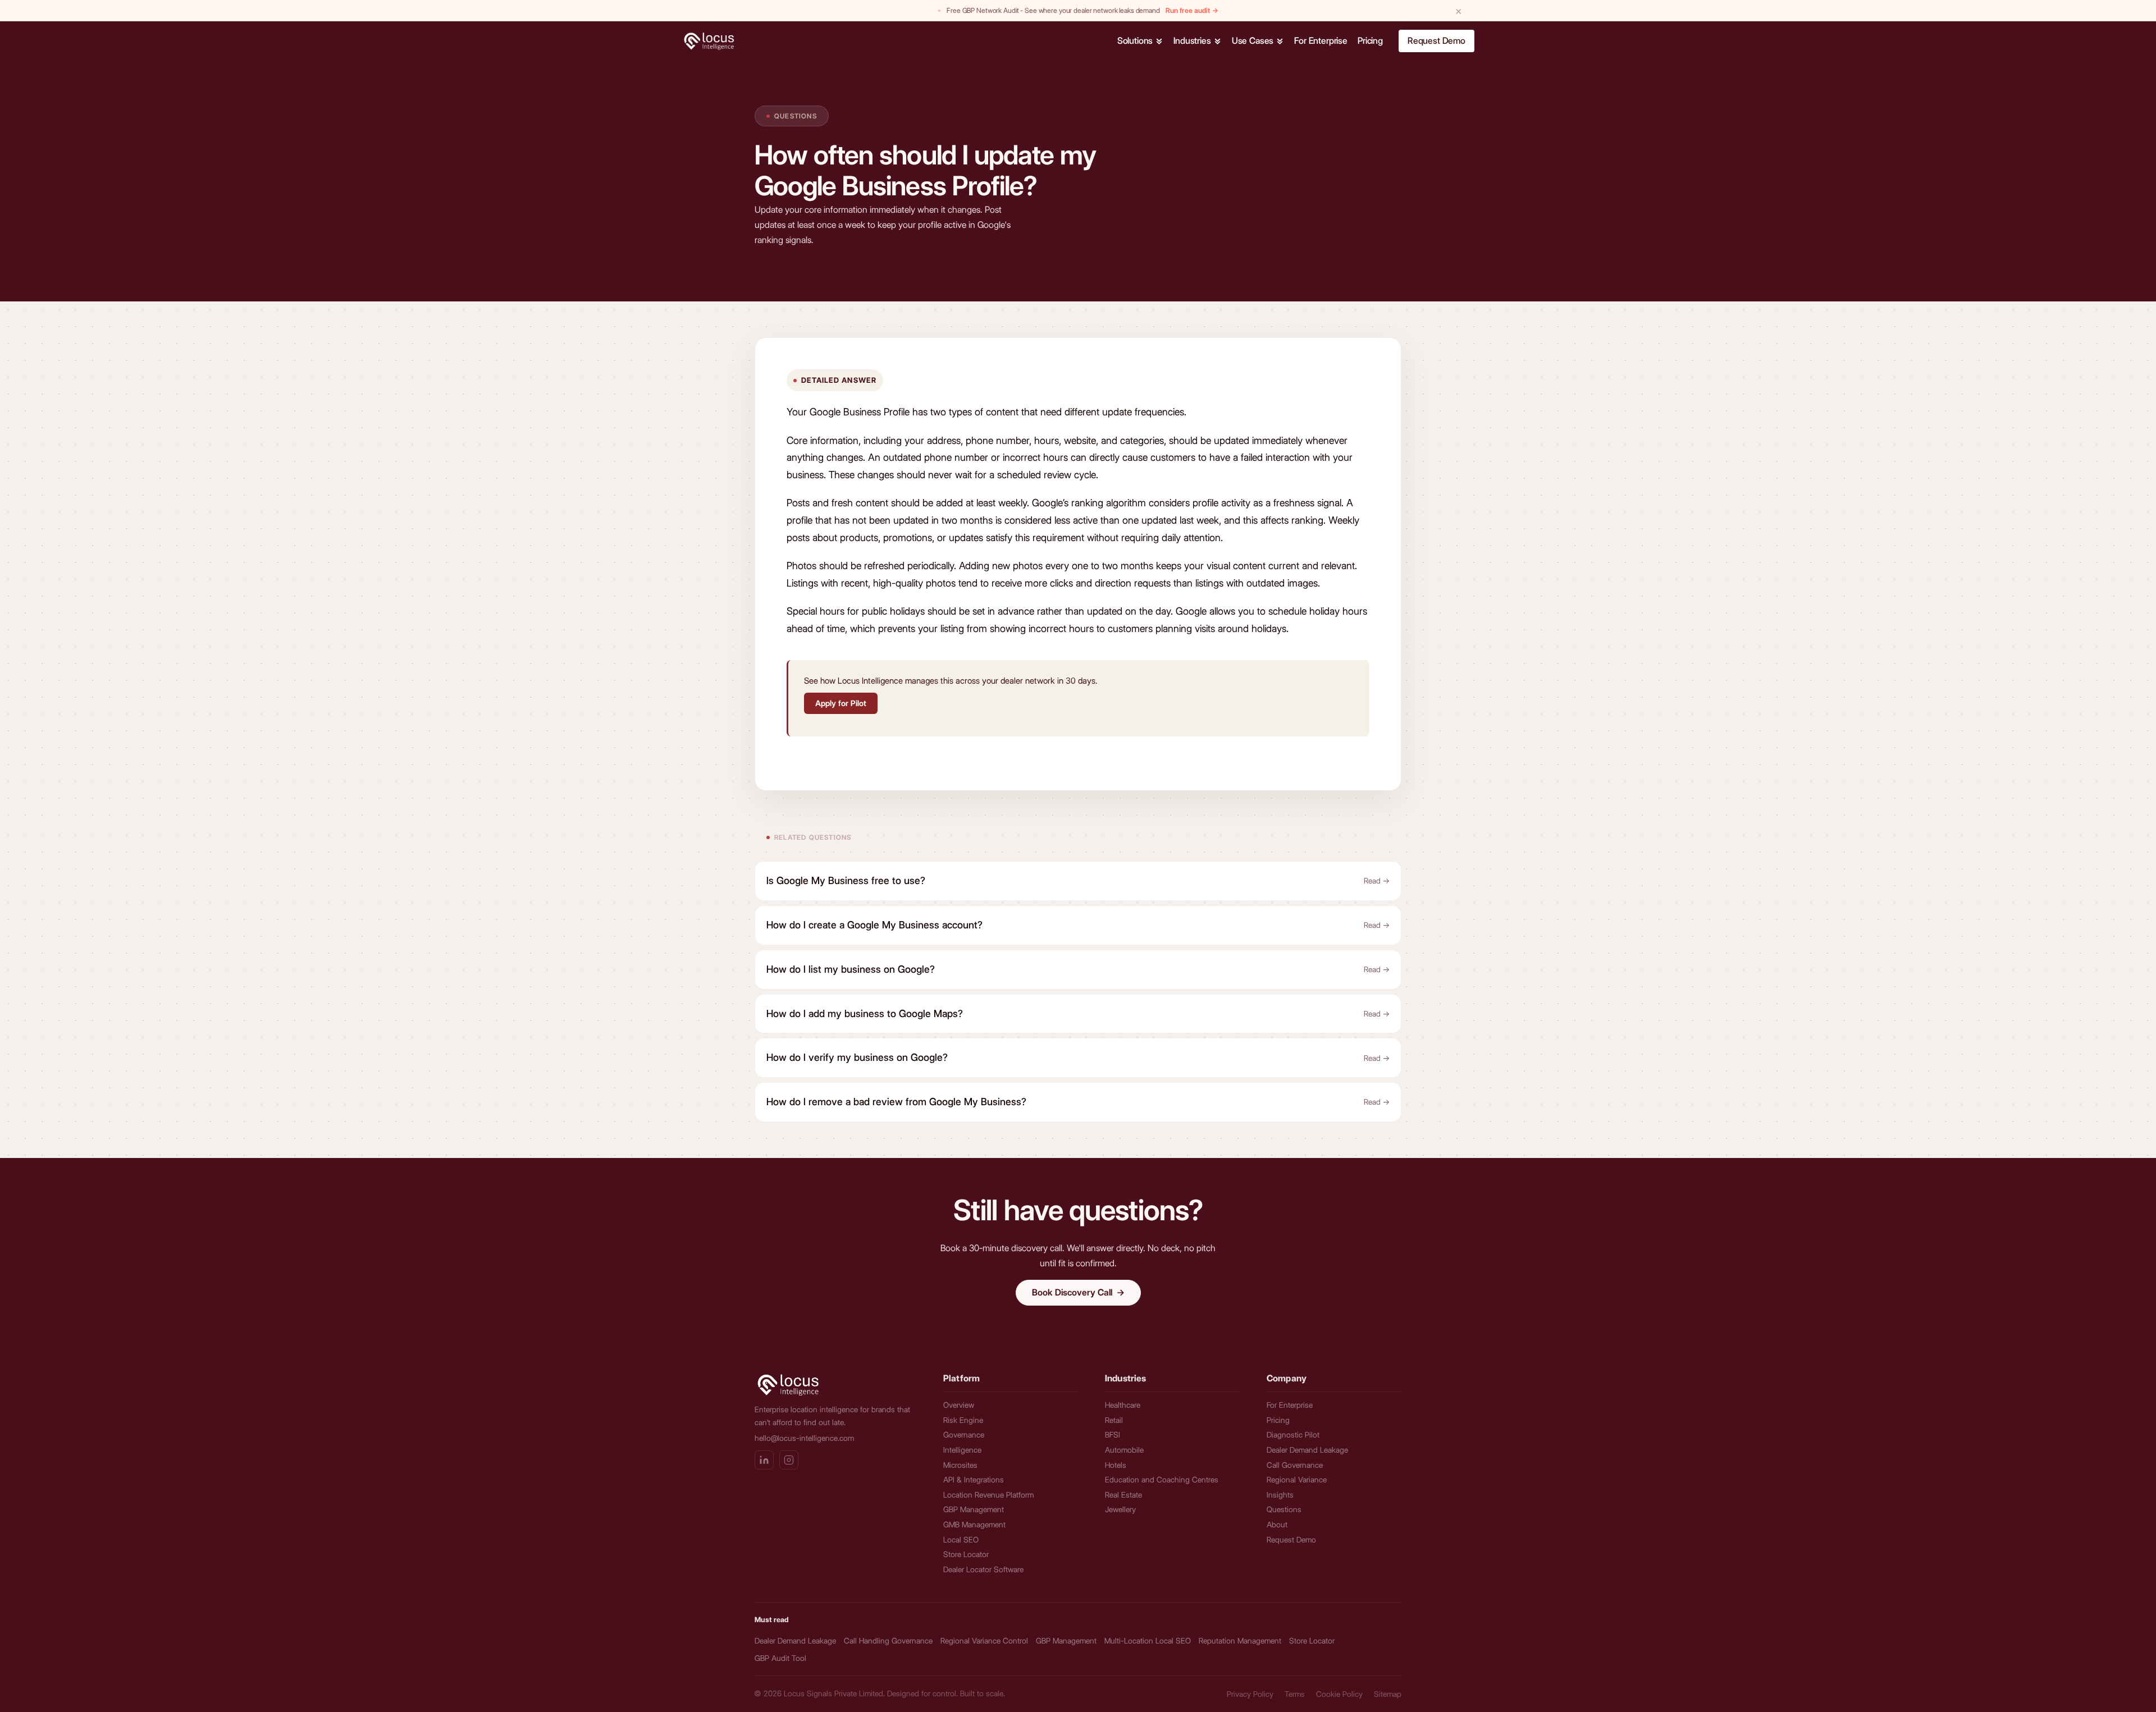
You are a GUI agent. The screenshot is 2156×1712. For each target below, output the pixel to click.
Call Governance (1295, 1465)
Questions (796, 116)
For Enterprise (1290, 1405)
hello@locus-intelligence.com (804, 1438)
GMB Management (974, 1525)
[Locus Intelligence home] (715, 41)
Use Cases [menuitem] (1253, 41)
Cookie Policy (1339, 1694)
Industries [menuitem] (1192, 41)
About (1277, 1525)
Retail (1114, 1420)
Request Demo (1436, 41)
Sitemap (1388, 1694)
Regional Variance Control (984, 1641)
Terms (1295, 1694)
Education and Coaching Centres (1162, 1480)
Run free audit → (1192, 10)
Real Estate (1123, 1495)
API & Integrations (974, 1480)
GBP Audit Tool (780, 1658)
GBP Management (974, 1509)
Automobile (1124, 1450)
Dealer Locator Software (983, 1569)
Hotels (1116, 1465)
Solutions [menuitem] (1135, 41)
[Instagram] (789, 1460)
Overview (959, 1405)
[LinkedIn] (764, 1460)
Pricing (1278, 1420)
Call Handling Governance (888, 1641)
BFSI (1113, 1435)
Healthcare (1123, 1405)
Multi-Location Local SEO (1148, 1641)
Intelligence (962, 1450)
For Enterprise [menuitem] (1321, 41)
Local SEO (961, 1540)
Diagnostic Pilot (1293, 1435)
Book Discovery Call (1078, 1292)
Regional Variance (1297, 1480)
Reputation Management (1240, 1641)
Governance (964, 1435)
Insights (1280, 1495)
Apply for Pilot (841, 703)
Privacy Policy (1250, 1694)
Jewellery (1120, 1509)
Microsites (960, 1465)
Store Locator (966, 1554)
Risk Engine (963, 1420)
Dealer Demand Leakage (1307, 1450)
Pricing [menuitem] (1370, 41)
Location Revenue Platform (988, 1495)
